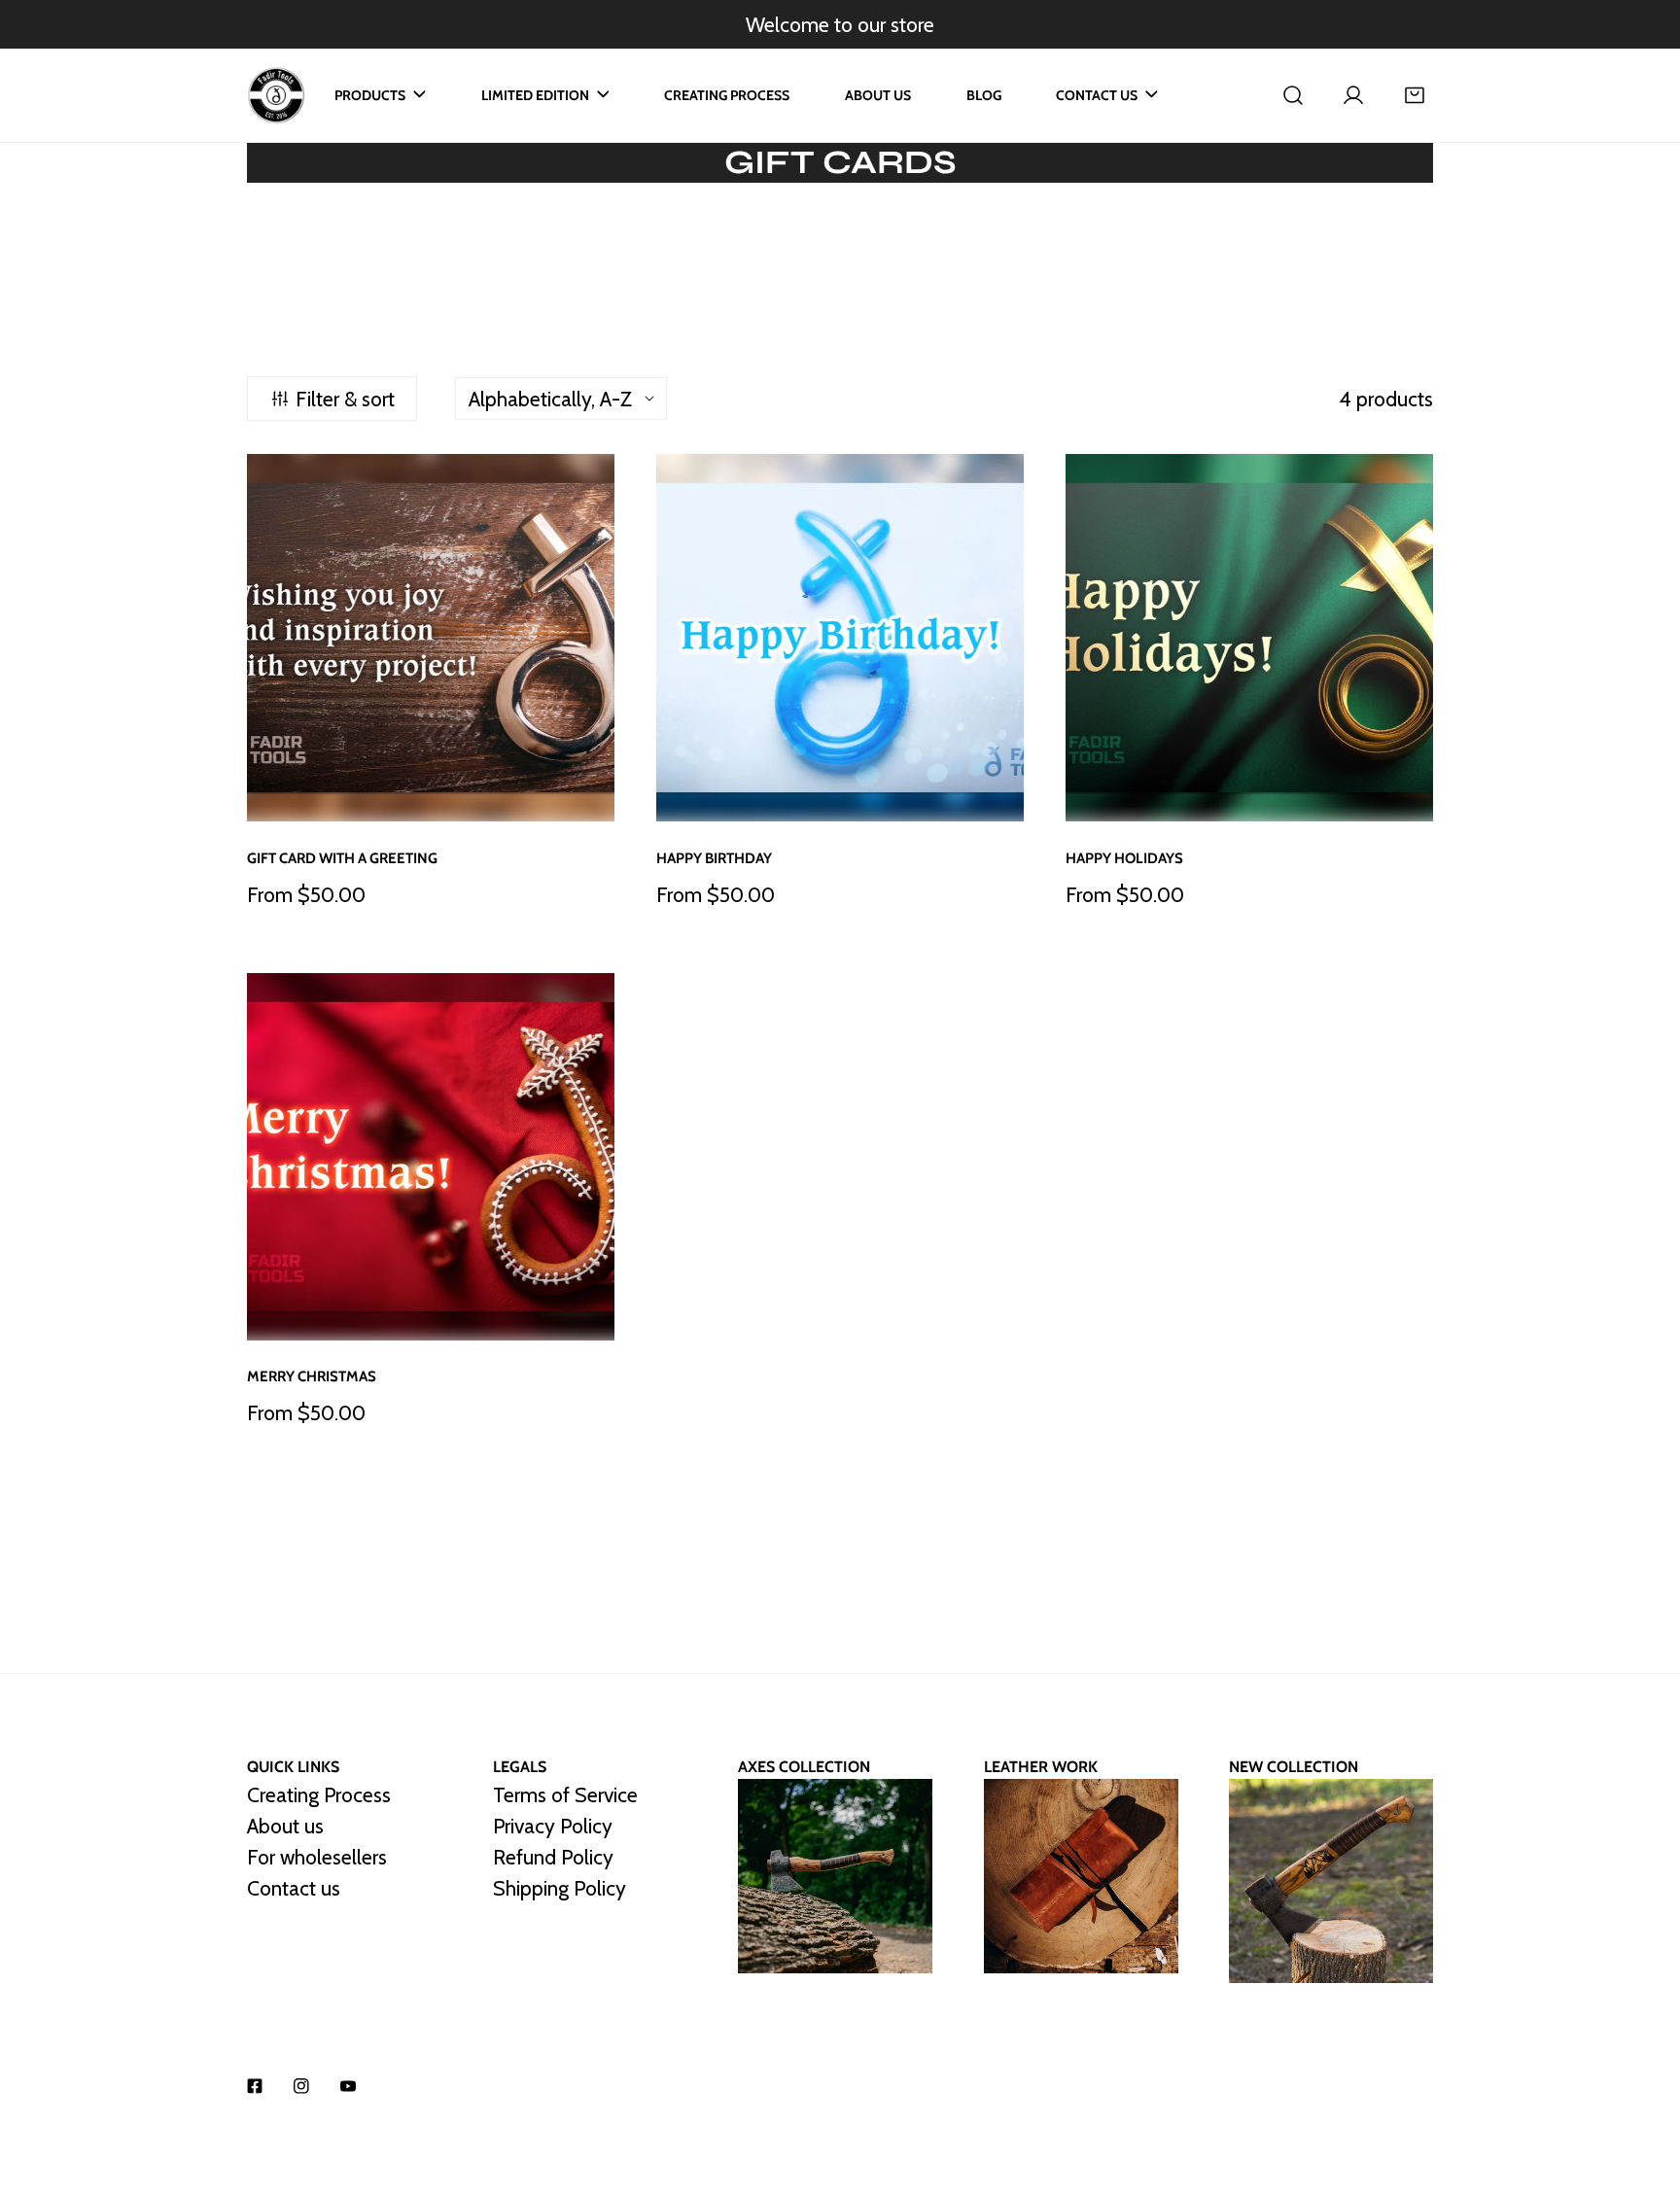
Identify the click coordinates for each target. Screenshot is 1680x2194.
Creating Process (319, 1794)
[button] (1415, 95)
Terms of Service (565, 1794)
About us (285, 1826)
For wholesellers (317, 1857)
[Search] (1293, 95)
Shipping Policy (560, 1888)
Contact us (294, 1888)
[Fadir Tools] (276, 95)
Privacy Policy (553, 1826)
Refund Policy (553, 1857)
